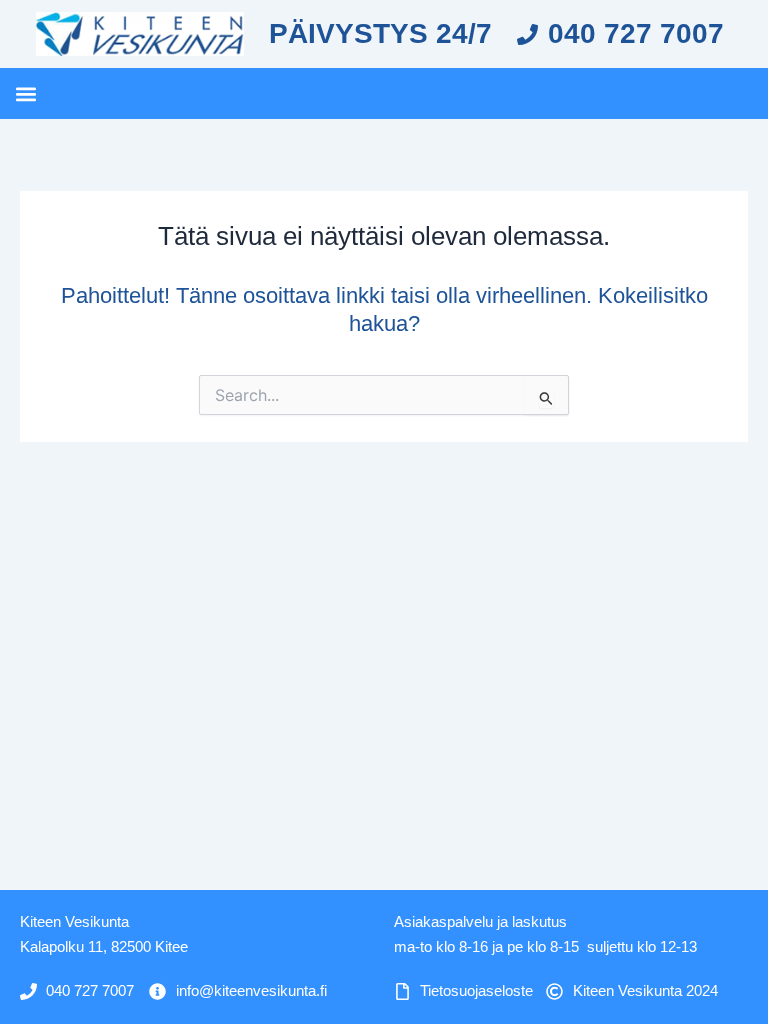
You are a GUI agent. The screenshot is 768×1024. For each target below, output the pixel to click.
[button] (25, 93)
